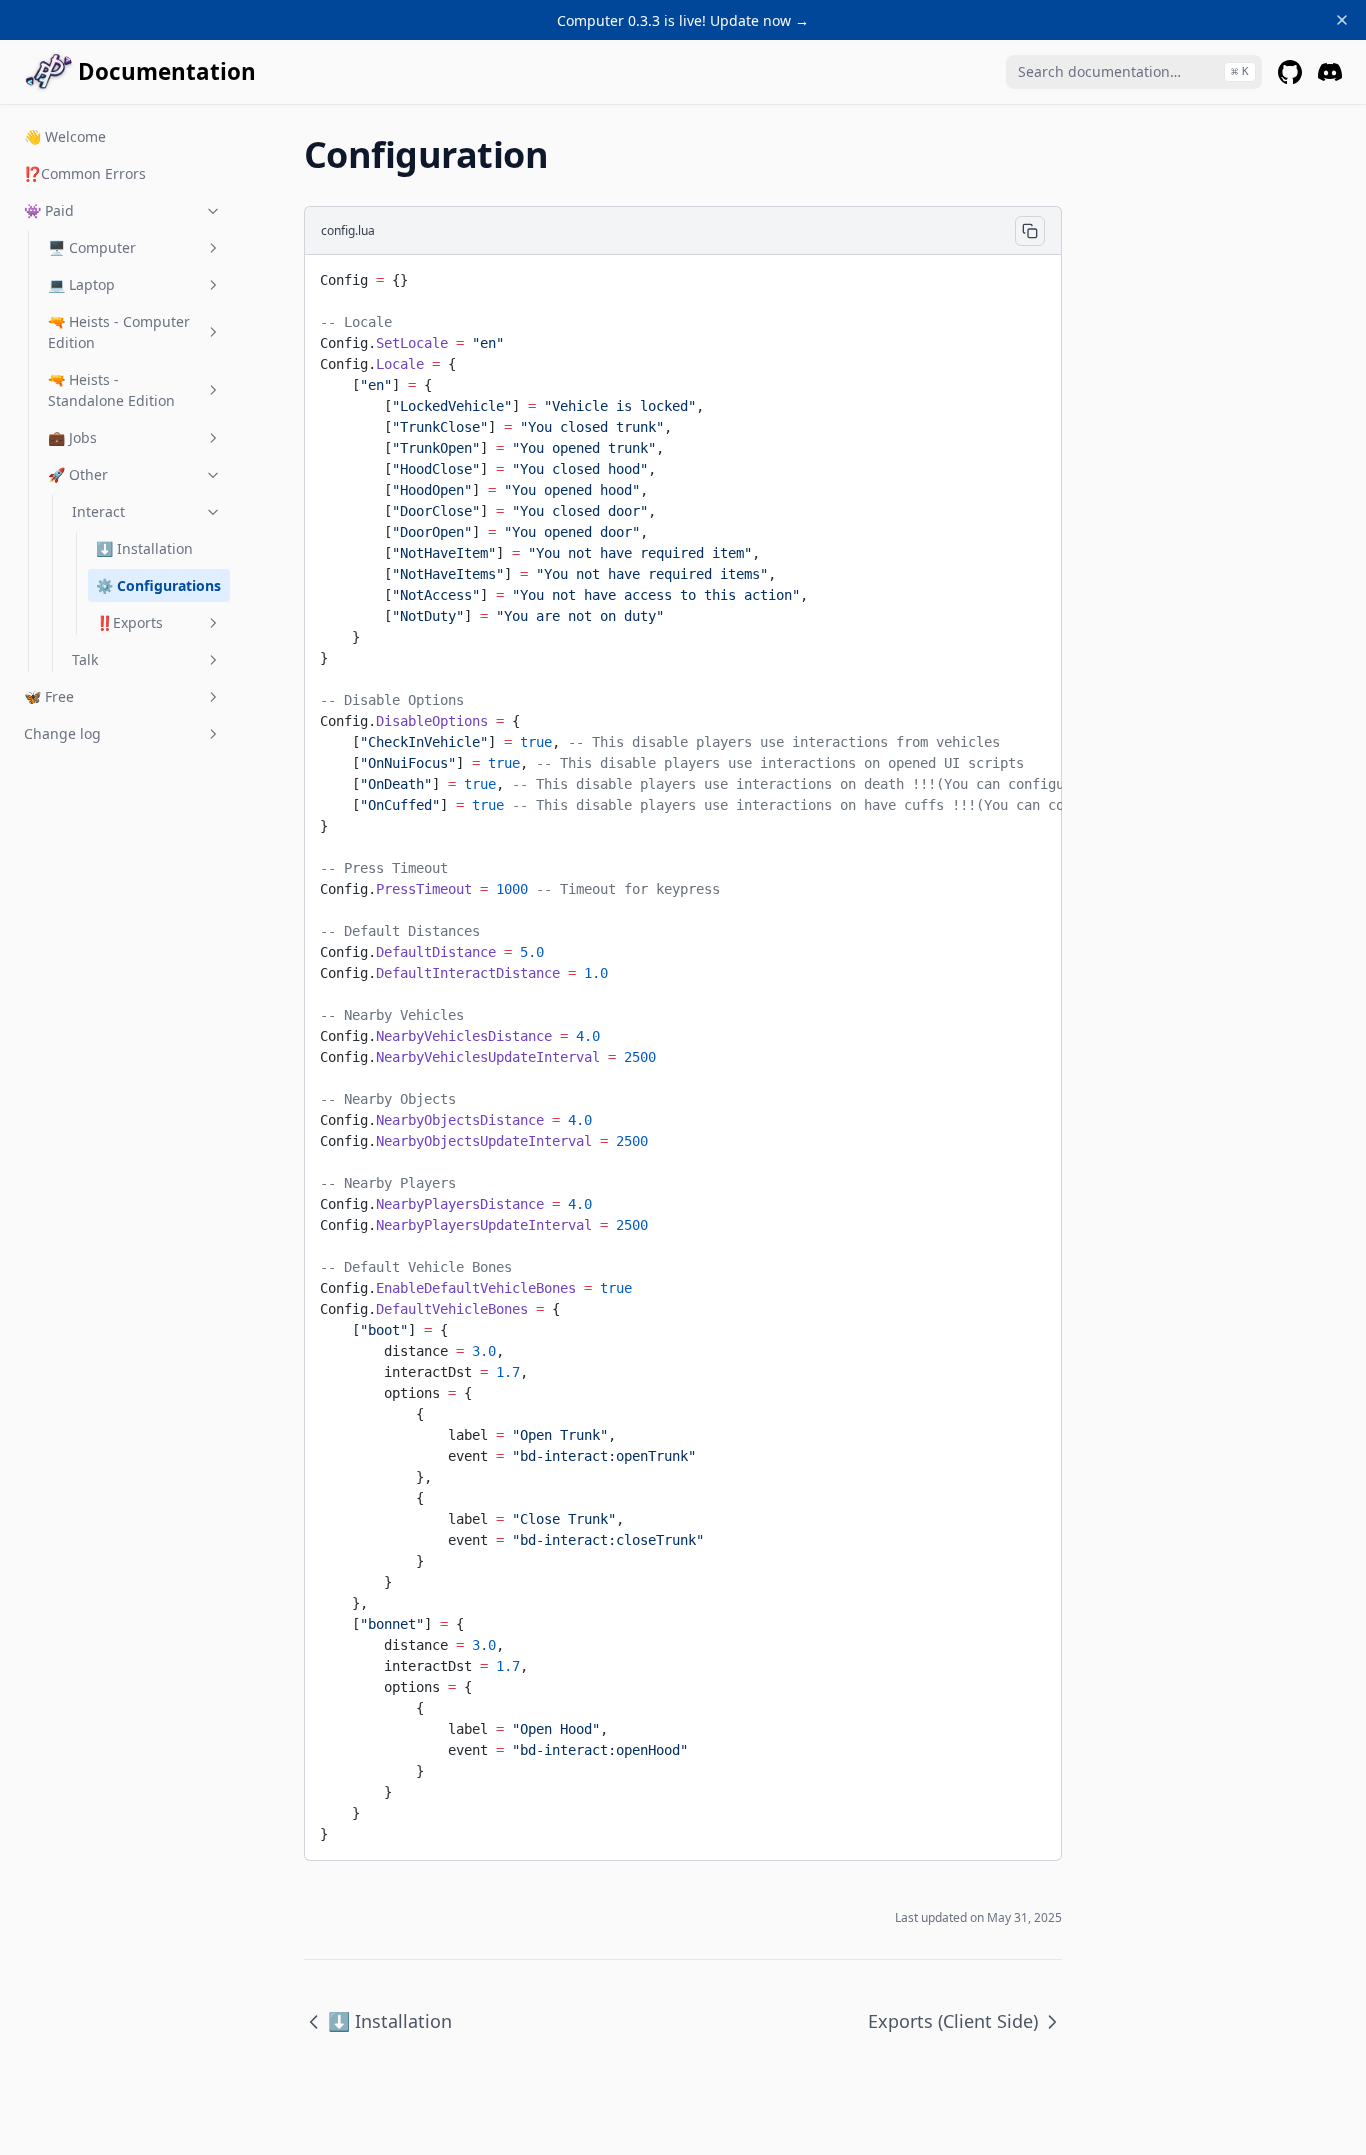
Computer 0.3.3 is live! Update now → (683, 20)
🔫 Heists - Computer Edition (119, 332)
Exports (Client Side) (953, 2021)
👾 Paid (49, 210)
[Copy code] (1030, 231)
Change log (62, 733)
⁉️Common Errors (85, 173)
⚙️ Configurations (158, 585)
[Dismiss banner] (1342, 20)
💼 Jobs (72, 437)
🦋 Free (49, 696)
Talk (85, 659)
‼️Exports (129, 622)
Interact (98, 511)
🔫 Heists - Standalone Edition (111, 390)
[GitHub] (1290, 72)
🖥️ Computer (92, 247)
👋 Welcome (65, 136)
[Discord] (1330, 72)
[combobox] (1134, 72)
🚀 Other (78, 474)
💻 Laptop (81, 284)
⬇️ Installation (144, 548)
